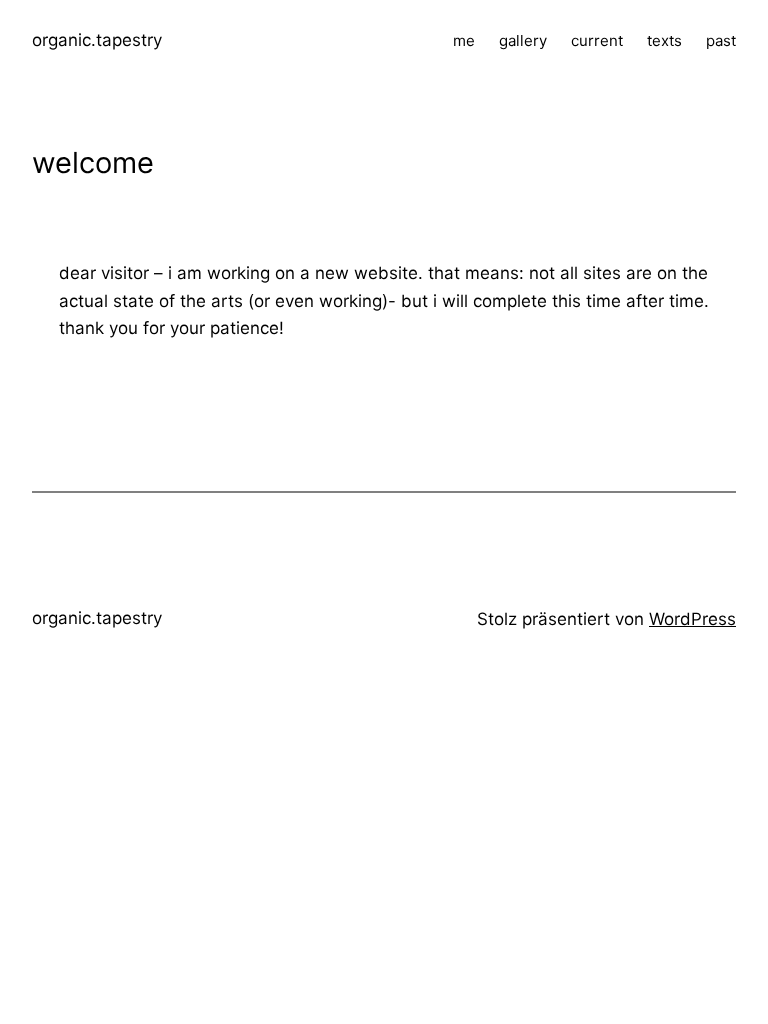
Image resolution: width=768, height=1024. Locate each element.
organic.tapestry (97, 40)
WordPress (692, 619)
